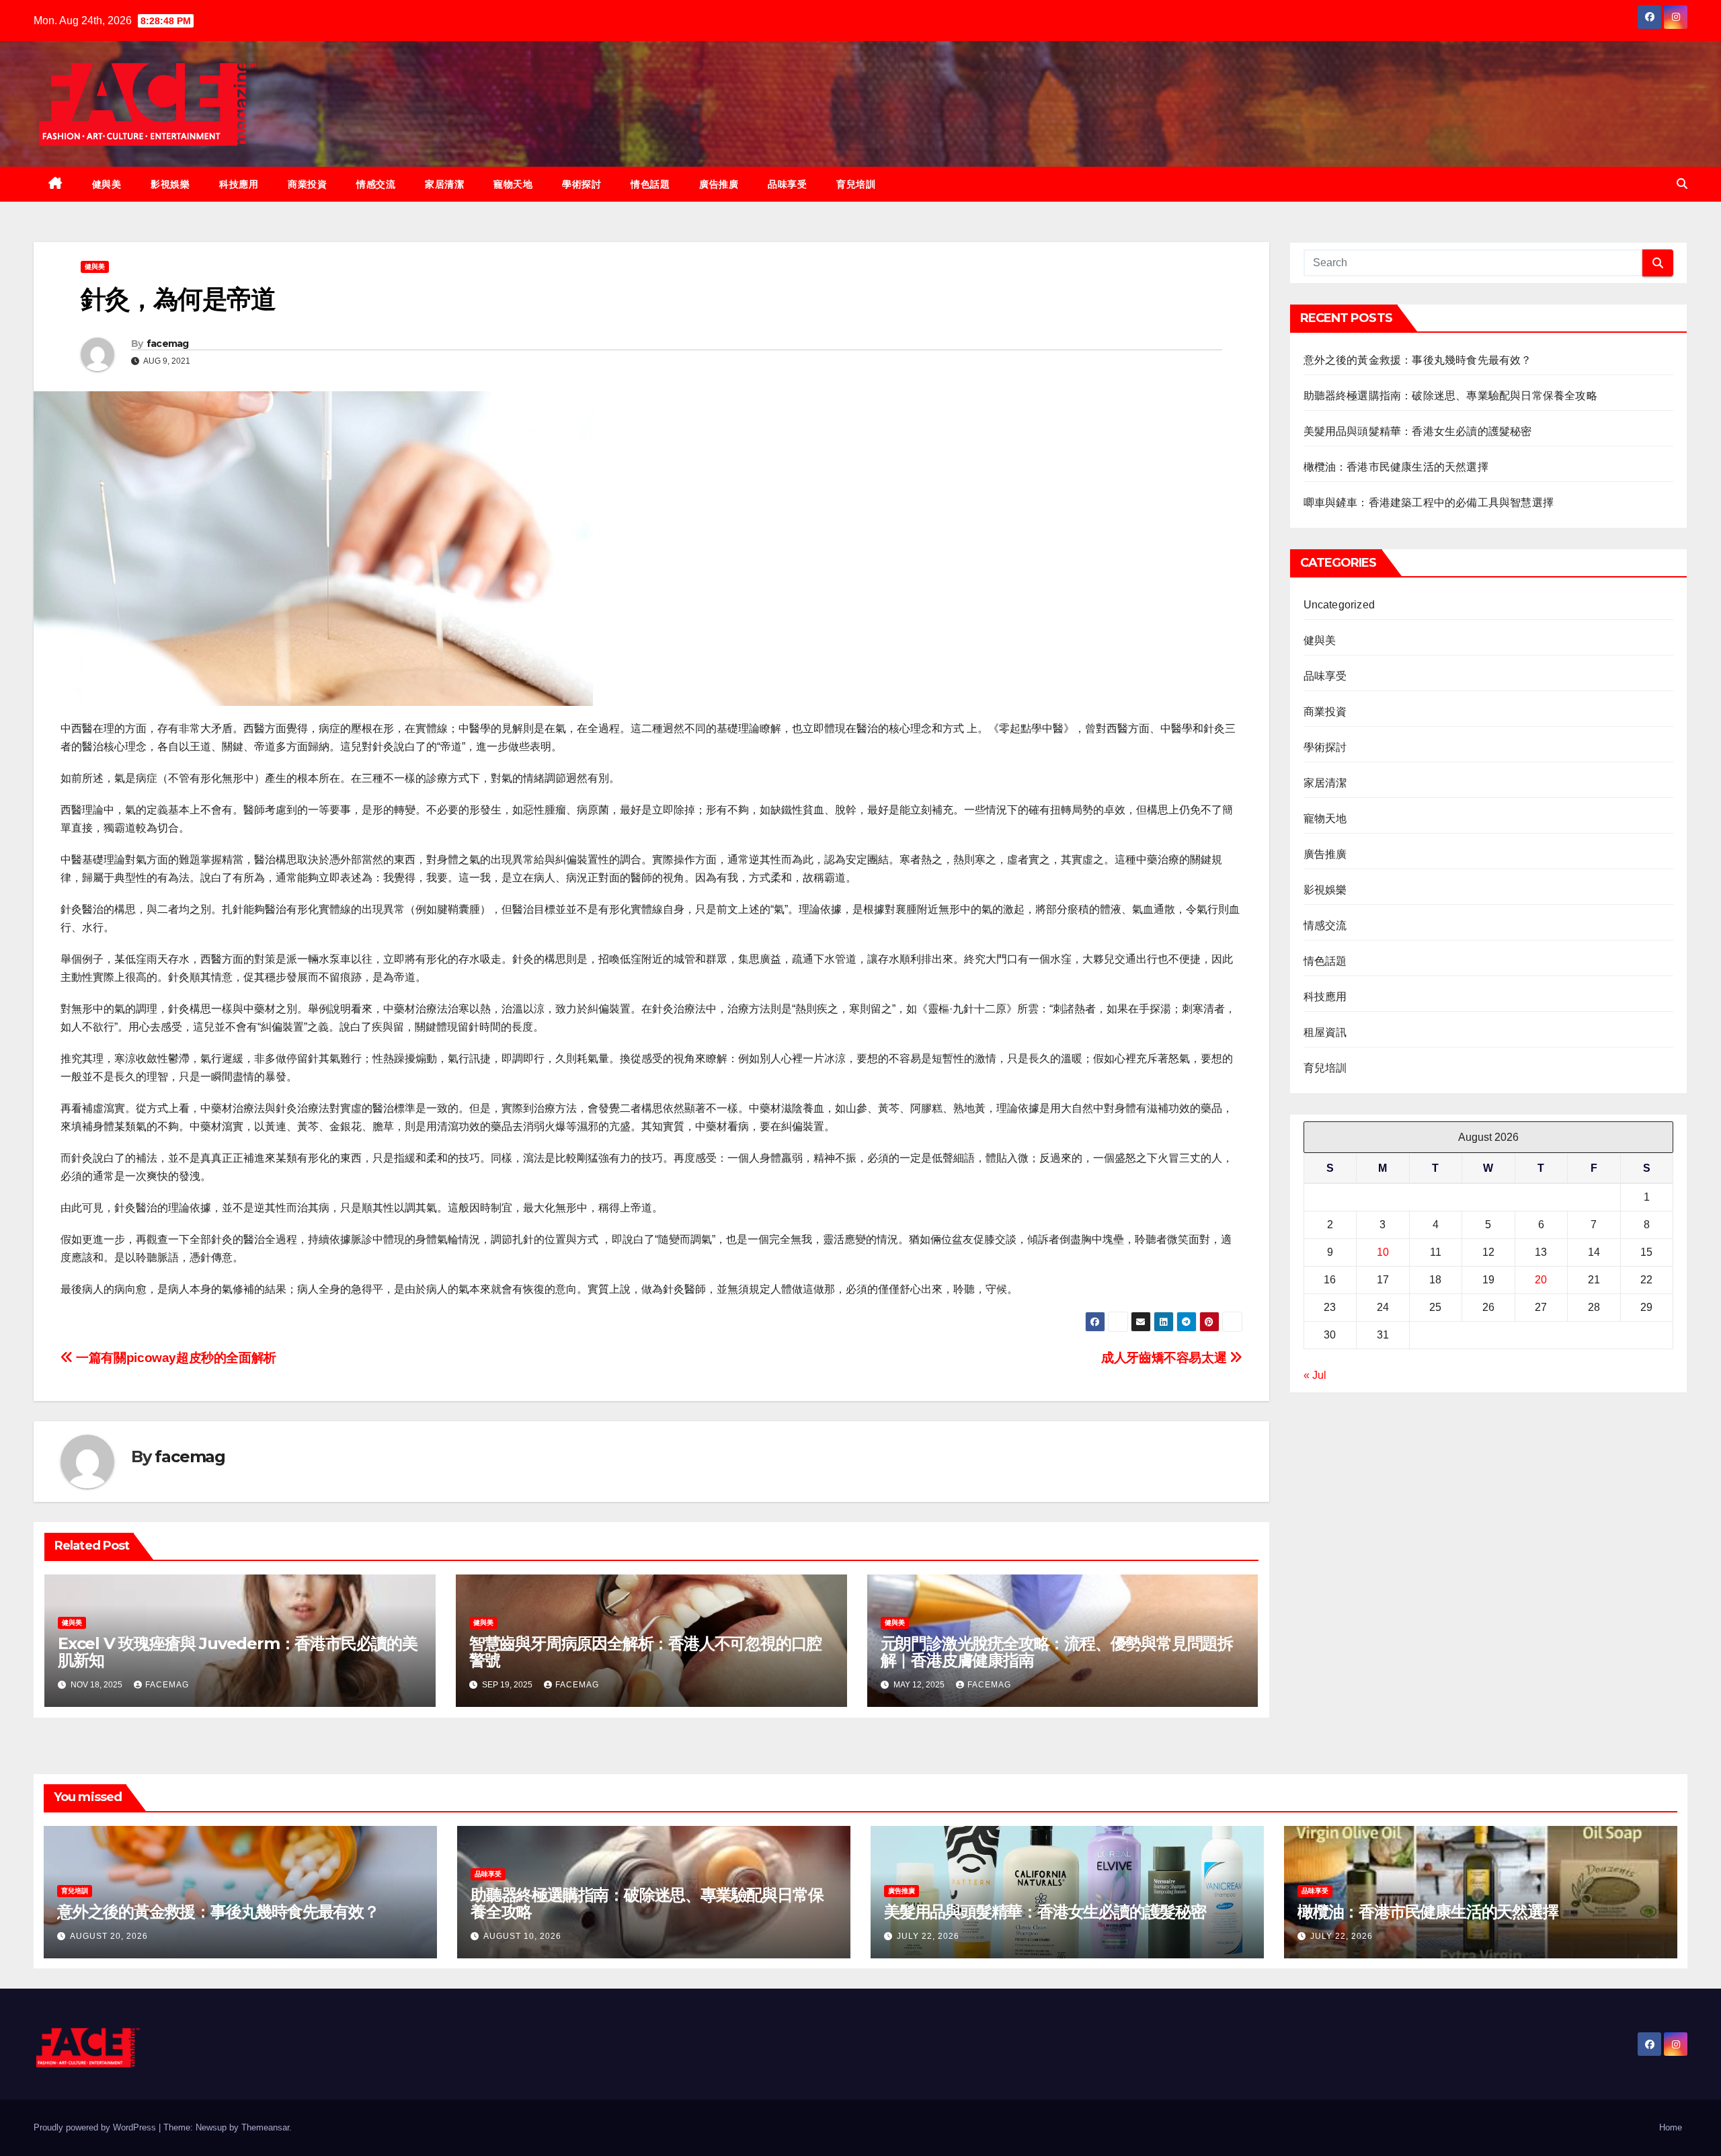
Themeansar (265, 2127)
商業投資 (307, 184)
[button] (1682, 184)
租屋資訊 (1325, 1032)
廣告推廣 (719, 184)
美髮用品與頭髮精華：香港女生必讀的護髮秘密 (1418, 431)
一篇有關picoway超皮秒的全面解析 (175, 1358)
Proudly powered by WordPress (96, 2127)
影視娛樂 (170, 184)
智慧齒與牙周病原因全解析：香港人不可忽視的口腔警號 (645, 1652)
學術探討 (582, 184)
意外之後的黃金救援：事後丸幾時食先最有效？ (1418, 360)
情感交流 (376, 184)
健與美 (107, 184)
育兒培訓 (856, 184)
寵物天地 (513, 184)
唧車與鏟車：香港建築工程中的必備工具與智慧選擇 (1429, 503)
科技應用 (239, 184)
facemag (168, 344)
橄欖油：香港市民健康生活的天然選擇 (1396, 467)
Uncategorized (1339, 605)
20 (1541, 1280)
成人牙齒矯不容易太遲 (1165, 1358)
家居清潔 (444, 184)
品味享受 (787, 184)
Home (1671, 2127)
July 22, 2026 (928, 1936)
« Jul (1315, 1375)
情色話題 (650, 184)
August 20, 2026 (109, 1936)
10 (1383, 1252)
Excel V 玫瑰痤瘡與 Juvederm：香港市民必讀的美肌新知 (238, 1652)
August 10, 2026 (522, 1936)
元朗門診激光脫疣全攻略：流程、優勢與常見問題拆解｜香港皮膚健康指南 (1057, 1652)
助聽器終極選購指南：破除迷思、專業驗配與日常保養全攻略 (1450, 396)
